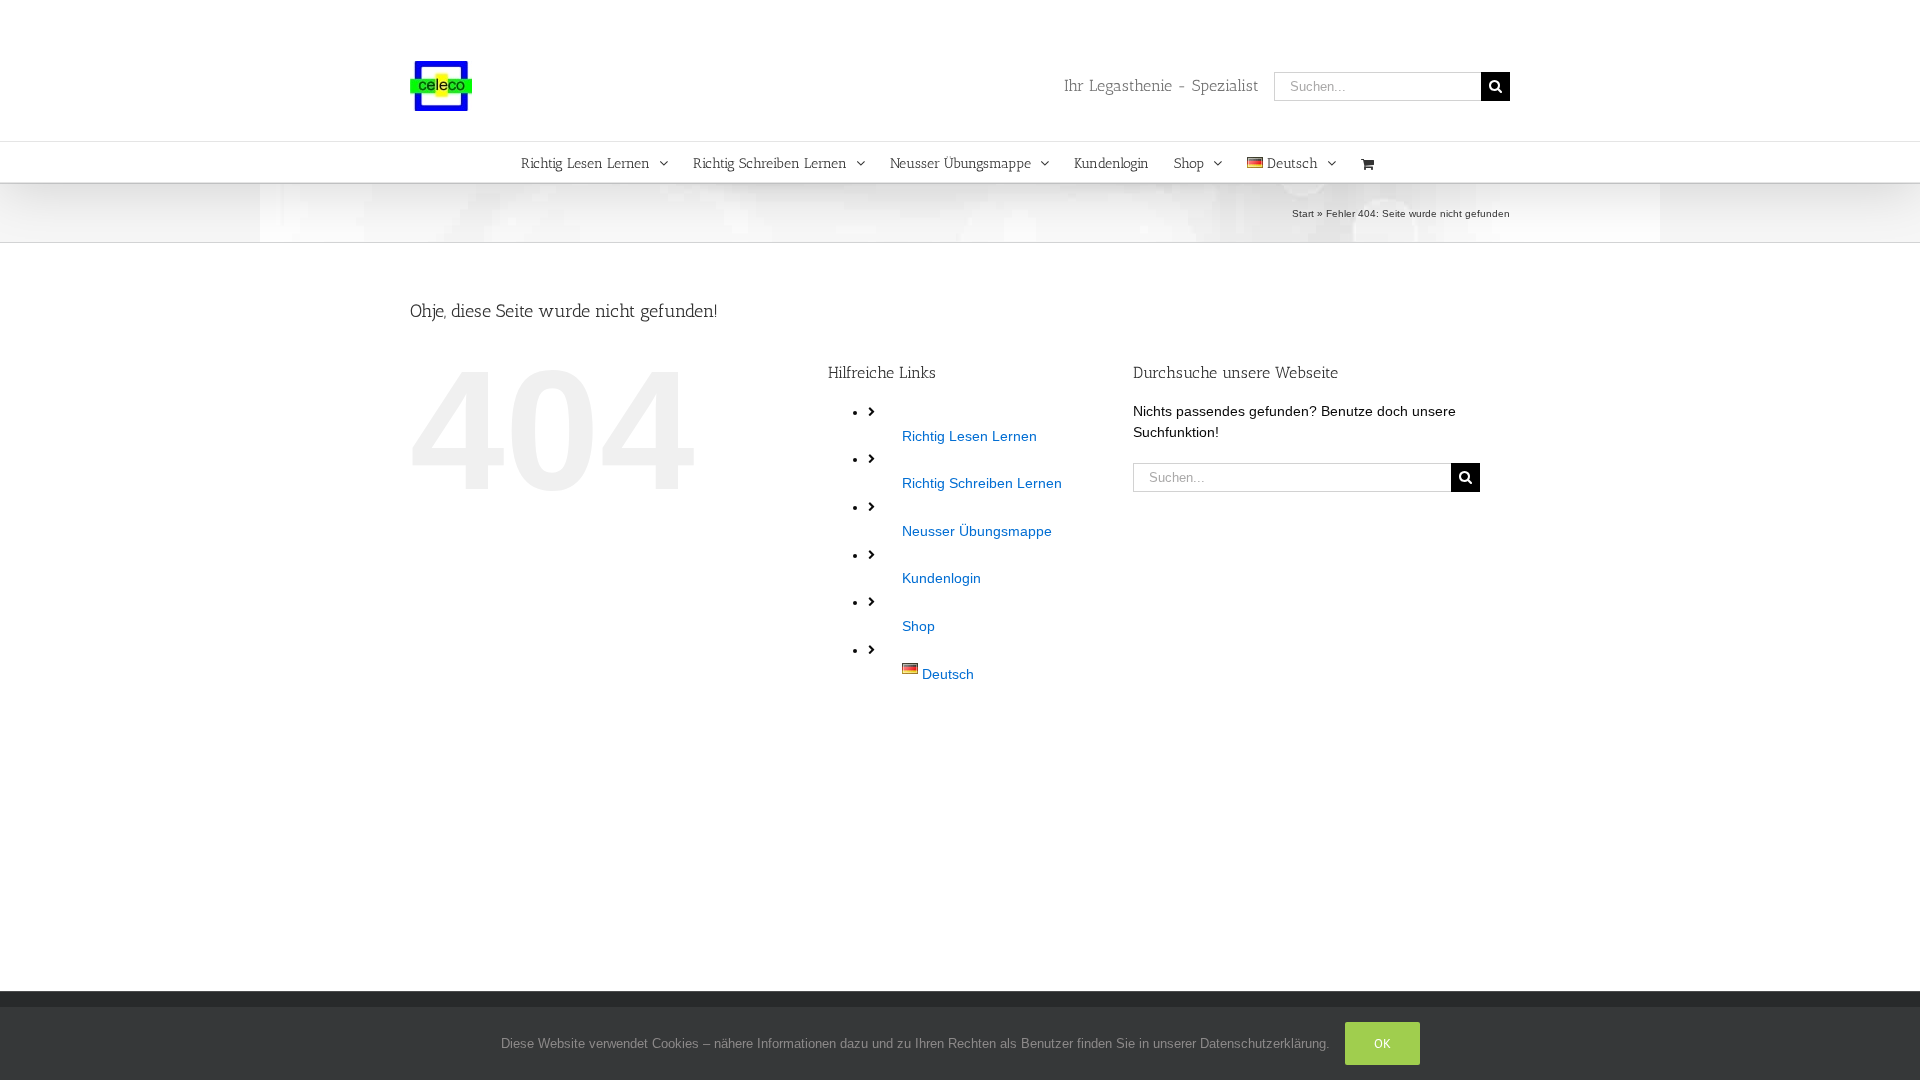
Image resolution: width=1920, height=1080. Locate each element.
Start (1303, 213)
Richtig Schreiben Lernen (982, 483)
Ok (1382, 1043)
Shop (918, 626)
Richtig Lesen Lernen (969, 436)
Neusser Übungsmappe (977, 531)
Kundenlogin (941, 578)
